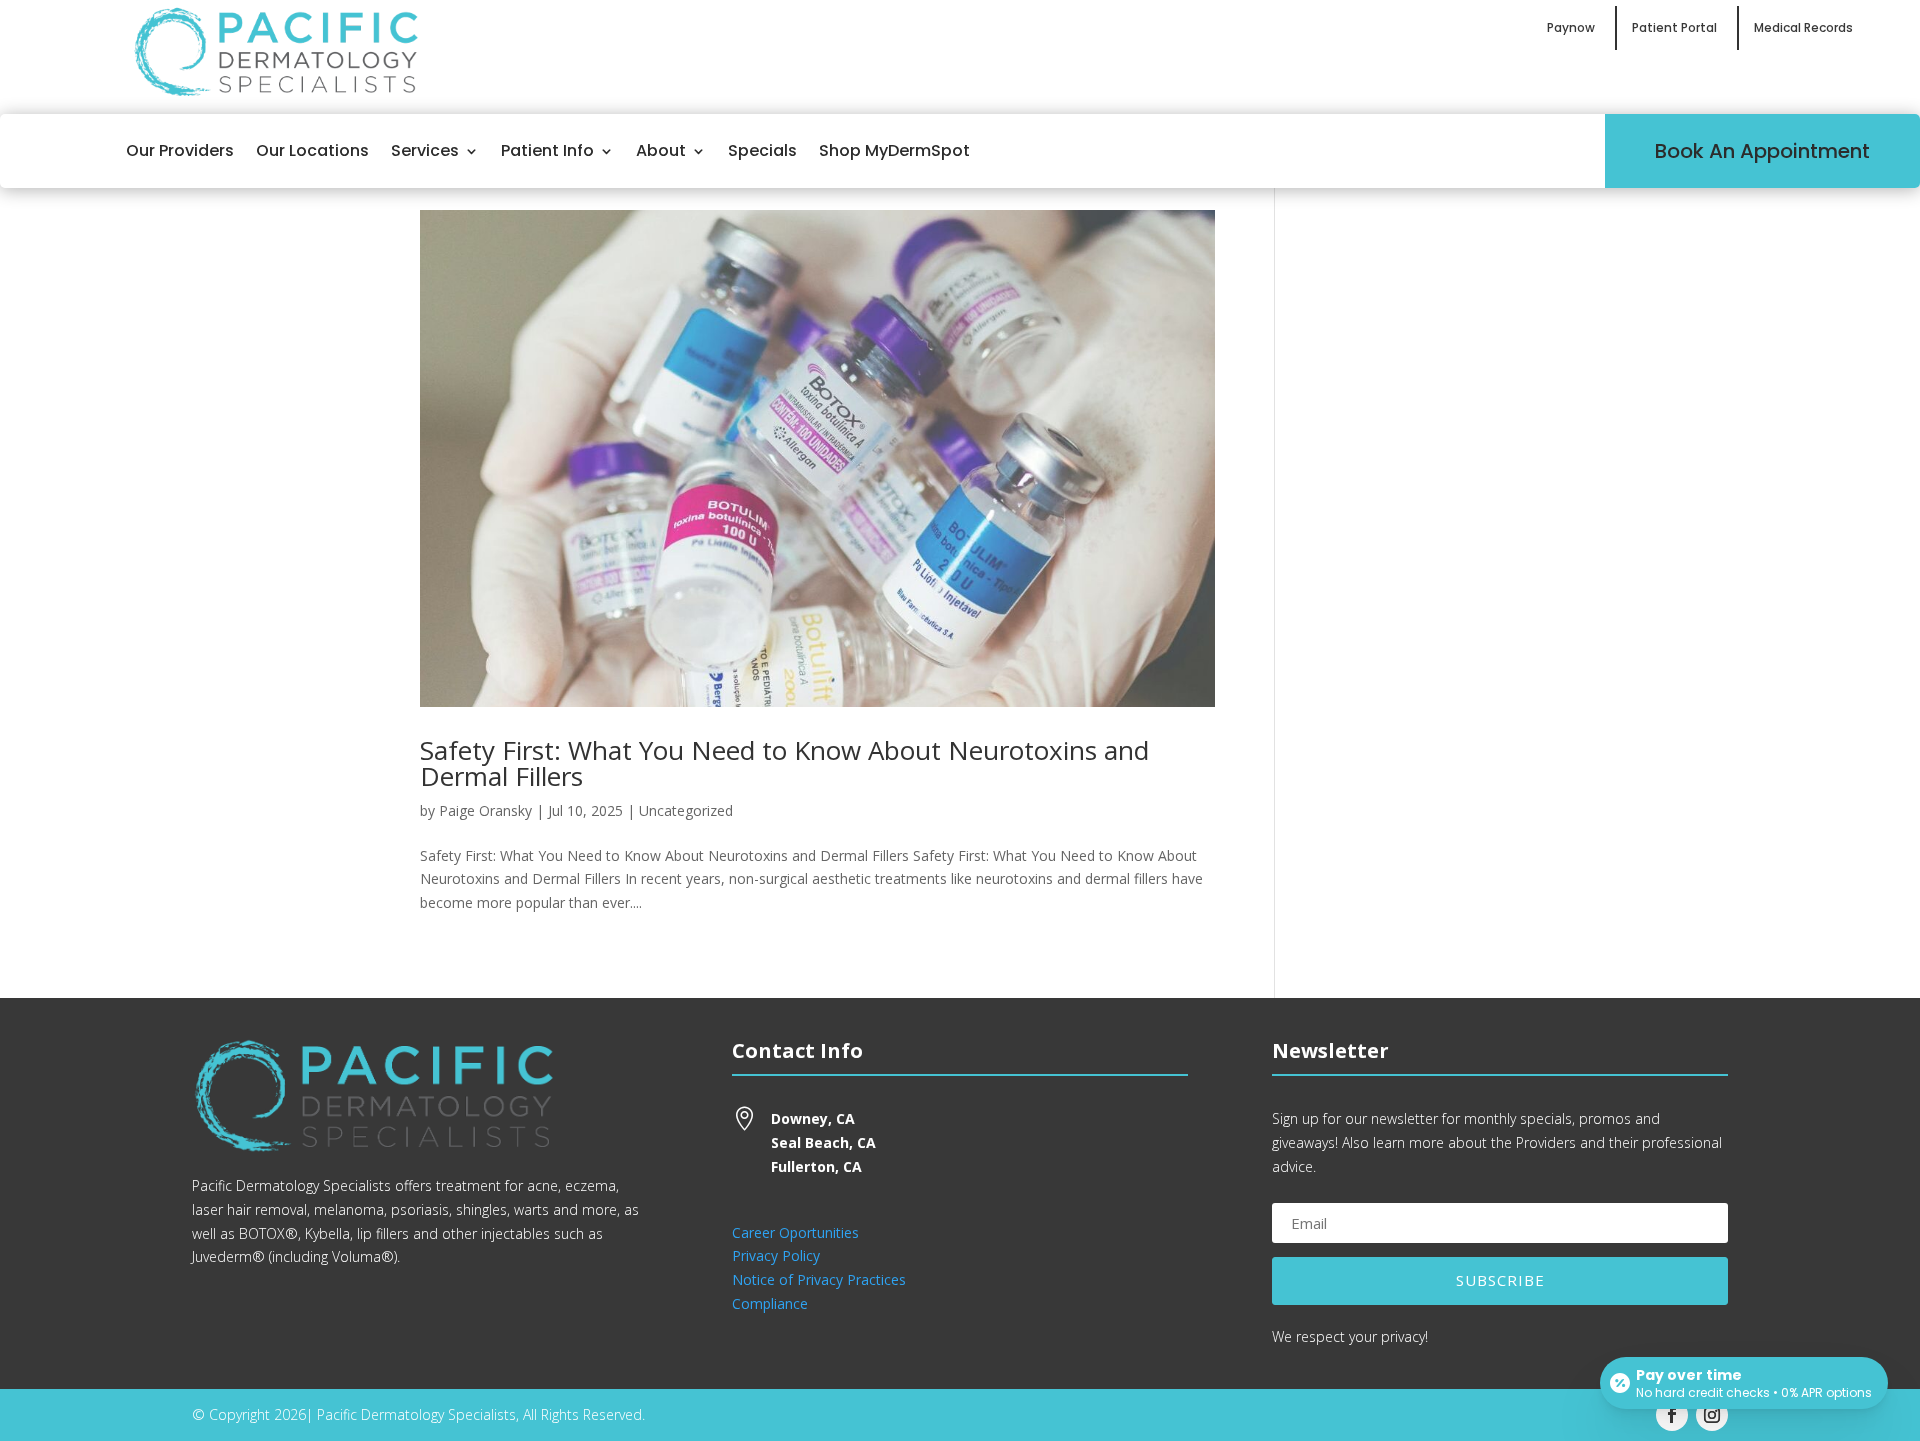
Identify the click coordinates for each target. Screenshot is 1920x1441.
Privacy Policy (776, 1255)
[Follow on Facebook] (1672, 1415)
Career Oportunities (795, 1232)
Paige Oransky (485, 810)
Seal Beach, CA (823, 1142)
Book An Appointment (1762, 151)
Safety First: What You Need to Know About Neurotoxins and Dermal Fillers (784, 763)
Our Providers (180, 150)
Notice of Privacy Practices (819, 1279)
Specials (762, 150)
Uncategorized (686, 810)
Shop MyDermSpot (894, 150)
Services (425, 150)
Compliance (770, 1303)
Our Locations (312, 150)
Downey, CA (813, 1118)
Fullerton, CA (816, 1166)
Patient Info (547, 150)
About (661, 150)
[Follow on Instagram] (1712, 1415)
